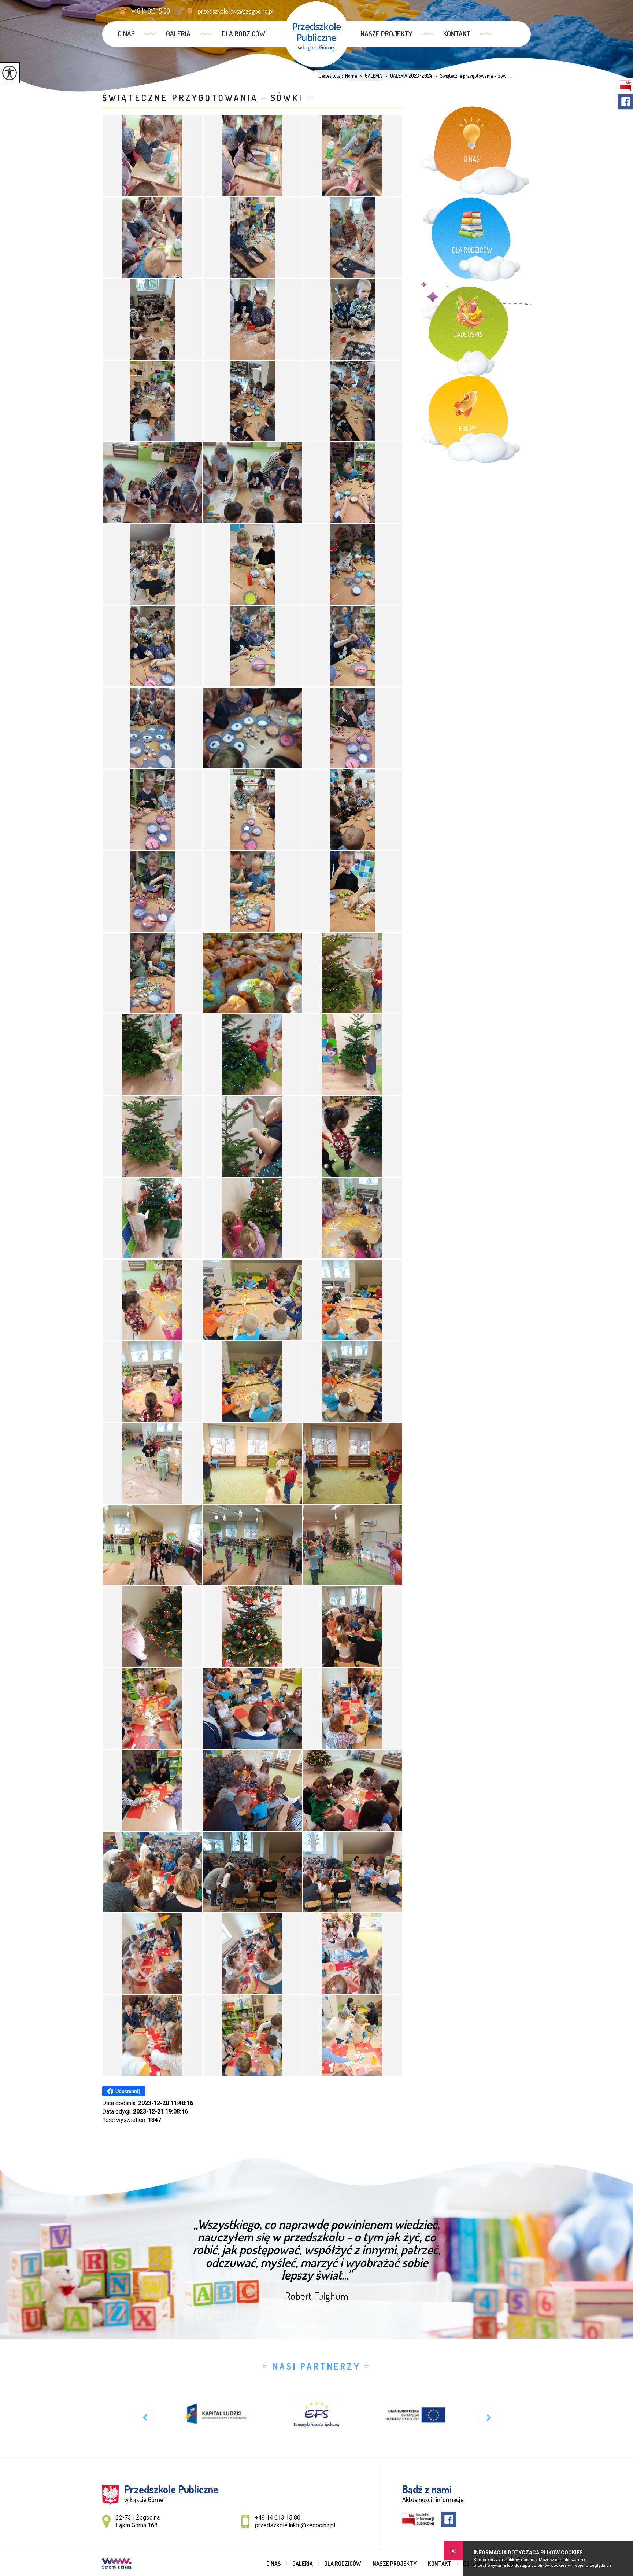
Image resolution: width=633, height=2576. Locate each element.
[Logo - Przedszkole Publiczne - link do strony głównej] (316, 34)
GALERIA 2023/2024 (408, 76)
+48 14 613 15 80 (151, 11)
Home (351, 76)
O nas (126, 34)
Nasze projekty (386, 34)
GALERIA (178, 34)
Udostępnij (128, 2091)
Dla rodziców (243, 34)
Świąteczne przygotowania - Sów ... (473, 76)
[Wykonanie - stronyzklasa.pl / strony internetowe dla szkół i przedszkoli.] (117, 2565)
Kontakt (457, 34)
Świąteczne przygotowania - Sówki (203, 98)
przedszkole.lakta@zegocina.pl (236, 11)
